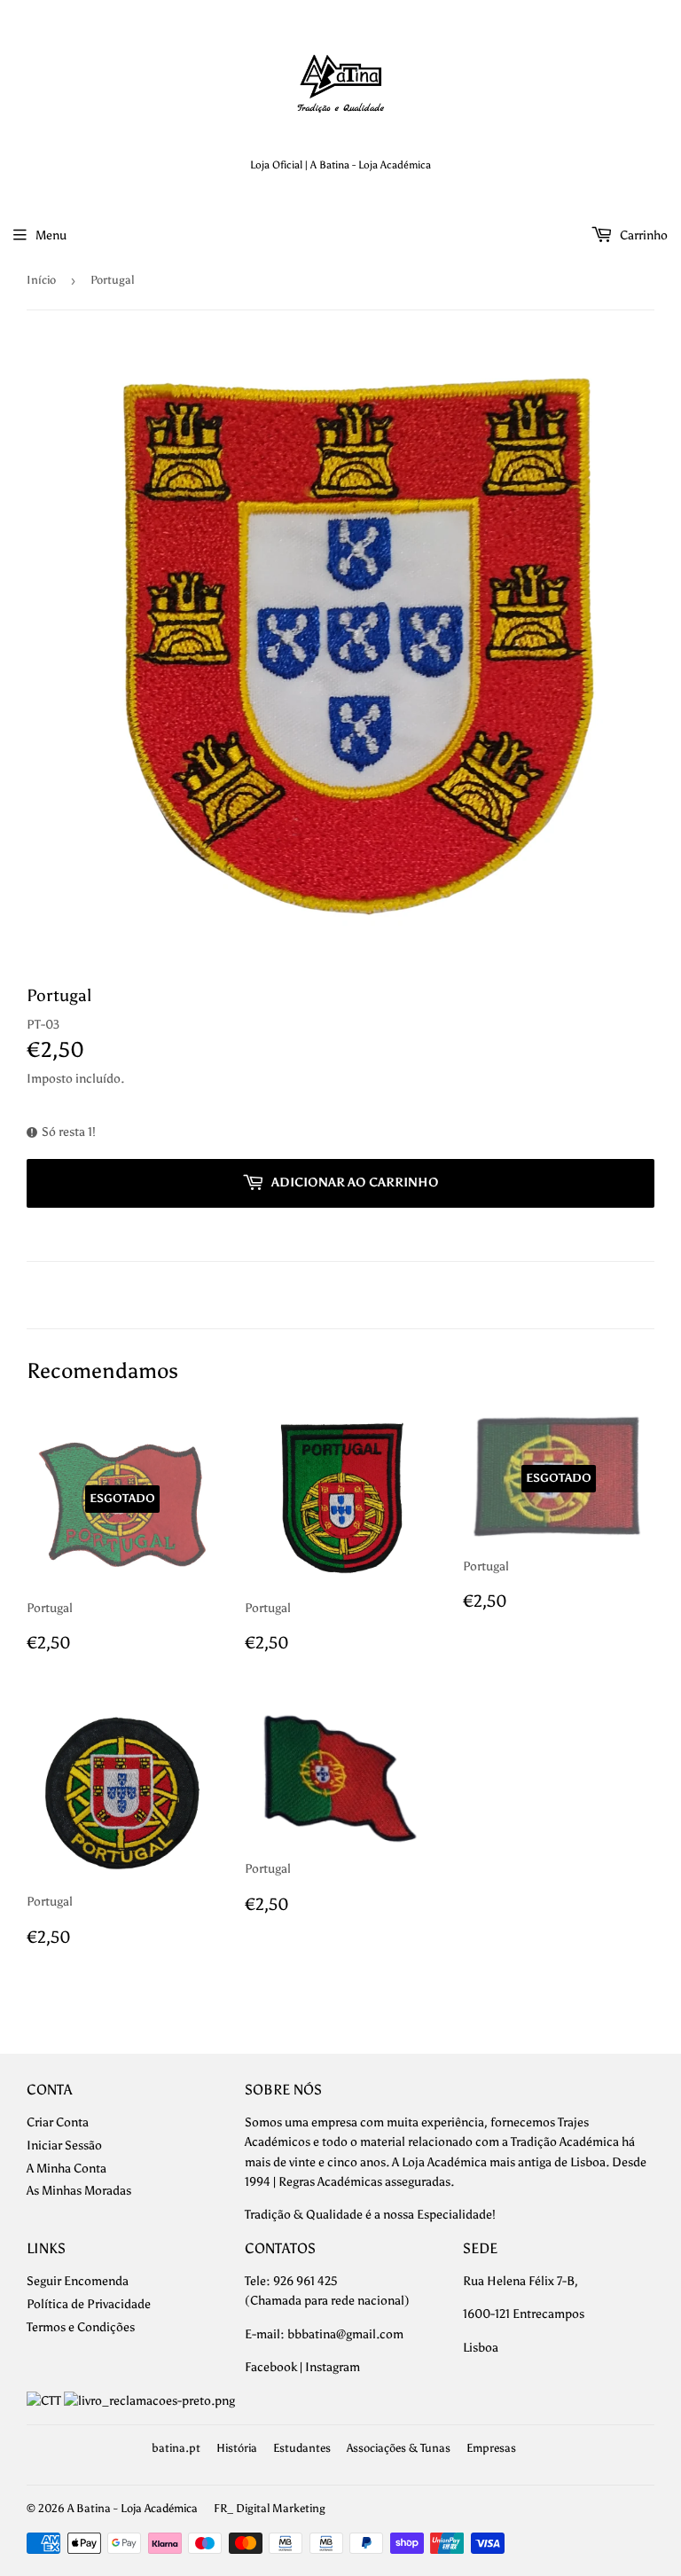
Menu (51, 235)
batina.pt (176, 2448)
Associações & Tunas (399, 2448)
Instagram (333, 2367)
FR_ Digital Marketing (270, 2508)
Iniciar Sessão (64, 2145)
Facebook (271, 2367)
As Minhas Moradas (79, 2191)
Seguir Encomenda (78, 2281)
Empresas (491, 2448)
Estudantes (302, 2448)
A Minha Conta (67, 2169)
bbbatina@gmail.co (340, 2334)
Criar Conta (58, 2122)
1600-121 (488, 2314)
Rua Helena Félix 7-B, (521, 2281)
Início (41, 280)
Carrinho (642, 235)
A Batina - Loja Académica (133, 2508)
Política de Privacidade (89, 2304)
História (237, 2448)
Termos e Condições (81, 2327)
